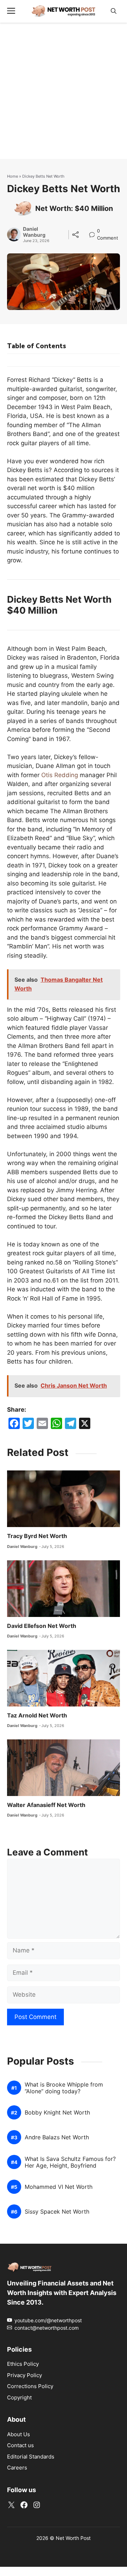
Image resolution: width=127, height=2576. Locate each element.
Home (13, 176)
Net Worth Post (73, 2538)
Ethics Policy (23, 2364)
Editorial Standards (31, 2457)
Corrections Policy (30, 2386)
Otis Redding (60, 775)
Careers (17, 2468)
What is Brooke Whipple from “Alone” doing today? (64, 2088)
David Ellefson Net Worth (42, 1626)
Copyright (19, 2397)
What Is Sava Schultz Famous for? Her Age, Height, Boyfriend (70, 2162)
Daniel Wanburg (34, 232)
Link (94, 232)
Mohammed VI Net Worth (59, 2187)
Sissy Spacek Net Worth (57, 2212)
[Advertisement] (64, 95)
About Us (19, 2434)
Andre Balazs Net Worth (57, 2137)
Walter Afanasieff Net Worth (46, 1805)
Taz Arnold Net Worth (37, 1715)
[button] (114, 11)
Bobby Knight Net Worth (57, 2113)
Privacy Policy (25, 2375)
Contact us (20, 2445)
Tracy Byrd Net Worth (37, 1536)
